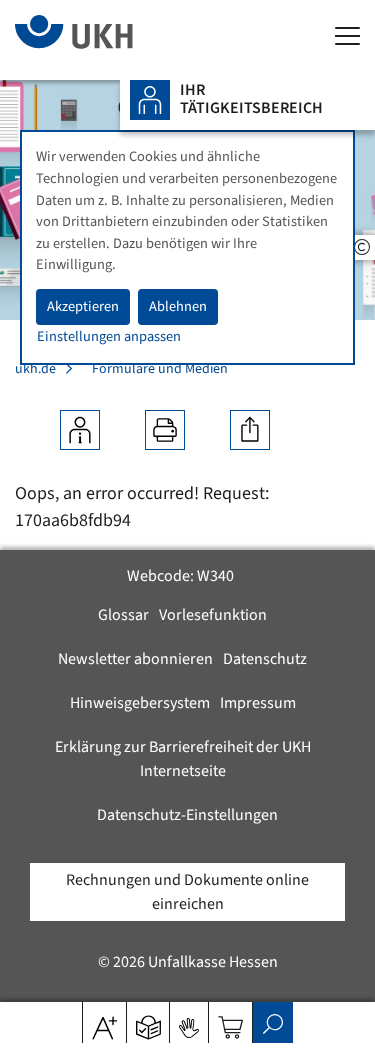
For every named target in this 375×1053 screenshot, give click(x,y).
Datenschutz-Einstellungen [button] (187, 815)
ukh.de (35, 369)
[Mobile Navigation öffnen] (347, 37)
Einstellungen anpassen (109, 336)
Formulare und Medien (160, 369)
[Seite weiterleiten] (250, 430)
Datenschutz (265, 659)
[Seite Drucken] (165, 430)
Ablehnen (178, 306)
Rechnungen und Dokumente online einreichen (187, 892)
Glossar (123, 615)
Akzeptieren (83, 306)
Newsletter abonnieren (135, 659)
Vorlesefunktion (213, 615)
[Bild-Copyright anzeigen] (362, 247)
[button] (148, 1021)
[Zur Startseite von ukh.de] (104, 40)
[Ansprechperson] (80, 430)
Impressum (258, 703)
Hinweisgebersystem (140, 703)
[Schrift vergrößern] (104, 1021)
